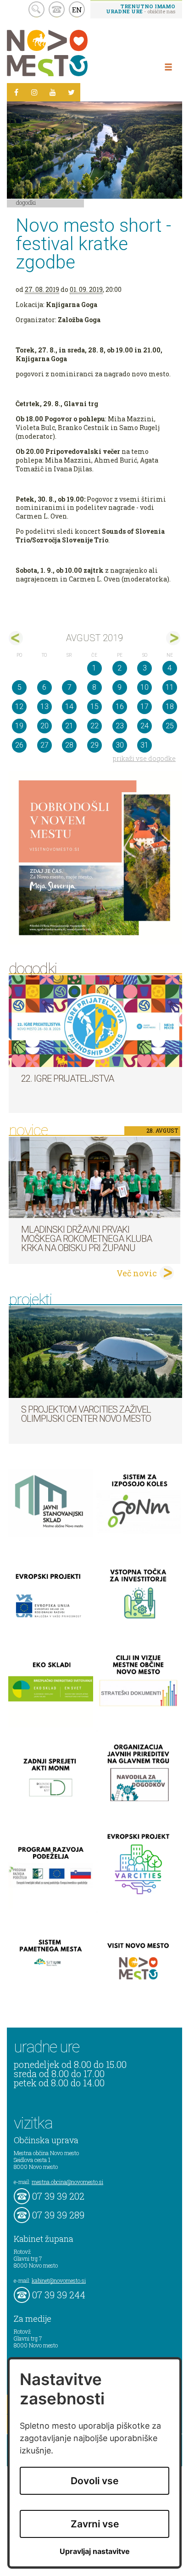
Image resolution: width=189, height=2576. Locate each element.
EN (77, 10)
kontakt (57, 9)
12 (19, 707)
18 (170, 707)
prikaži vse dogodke (144, 758)
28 (69, 745)
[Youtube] (53, 92)
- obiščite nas (141, 9)
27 (44, 745)
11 (170, 687)
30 (120, 745)
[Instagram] (34, 92)
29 (94, 745)
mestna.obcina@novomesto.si (67, 2182)
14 (69, 707)
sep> (173, 638)
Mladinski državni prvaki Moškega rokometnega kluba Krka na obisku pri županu (86, 1239)
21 (69, 726)
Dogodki (26, 202)
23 (120, 726)
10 (145, 687)
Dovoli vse (94, 2481)
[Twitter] (71, 92)
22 (94, 726)
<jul (16, 638)
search (36, 9)
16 (120, 707)
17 (145, 707)
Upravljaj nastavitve (95, 2551)
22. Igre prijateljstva (67, 1078)
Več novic (137, 1273)
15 (94, 707)
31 (145, 745)
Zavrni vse (95, 2524)
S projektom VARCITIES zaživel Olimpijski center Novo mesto (86, 1414)
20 (44, 726)
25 (170, 726)
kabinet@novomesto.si (59, 2280)
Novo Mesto (69, 53)
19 (19, 726)
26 (19, 745)
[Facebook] (16, 92)
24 (145, 726)
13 (44, 707)
